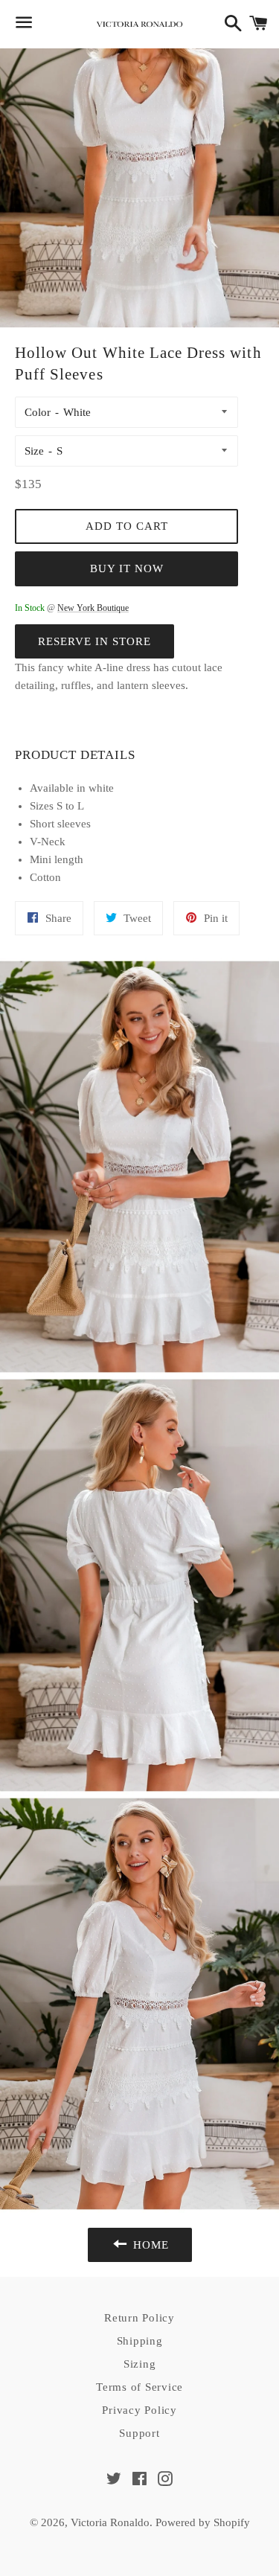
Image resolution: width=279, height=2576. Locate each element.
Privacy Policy (139, 2410)
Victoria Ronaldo (110, 2522)
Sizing (140, 2364)
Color (38, 412)
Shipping (140, 2341)
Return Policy (139, 2318)
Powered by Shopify (203, 2522)
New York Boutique (93, 608)
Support (139, 2433)
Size (34, 451)
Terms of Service (139, 2387)
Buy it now (127, 568)
